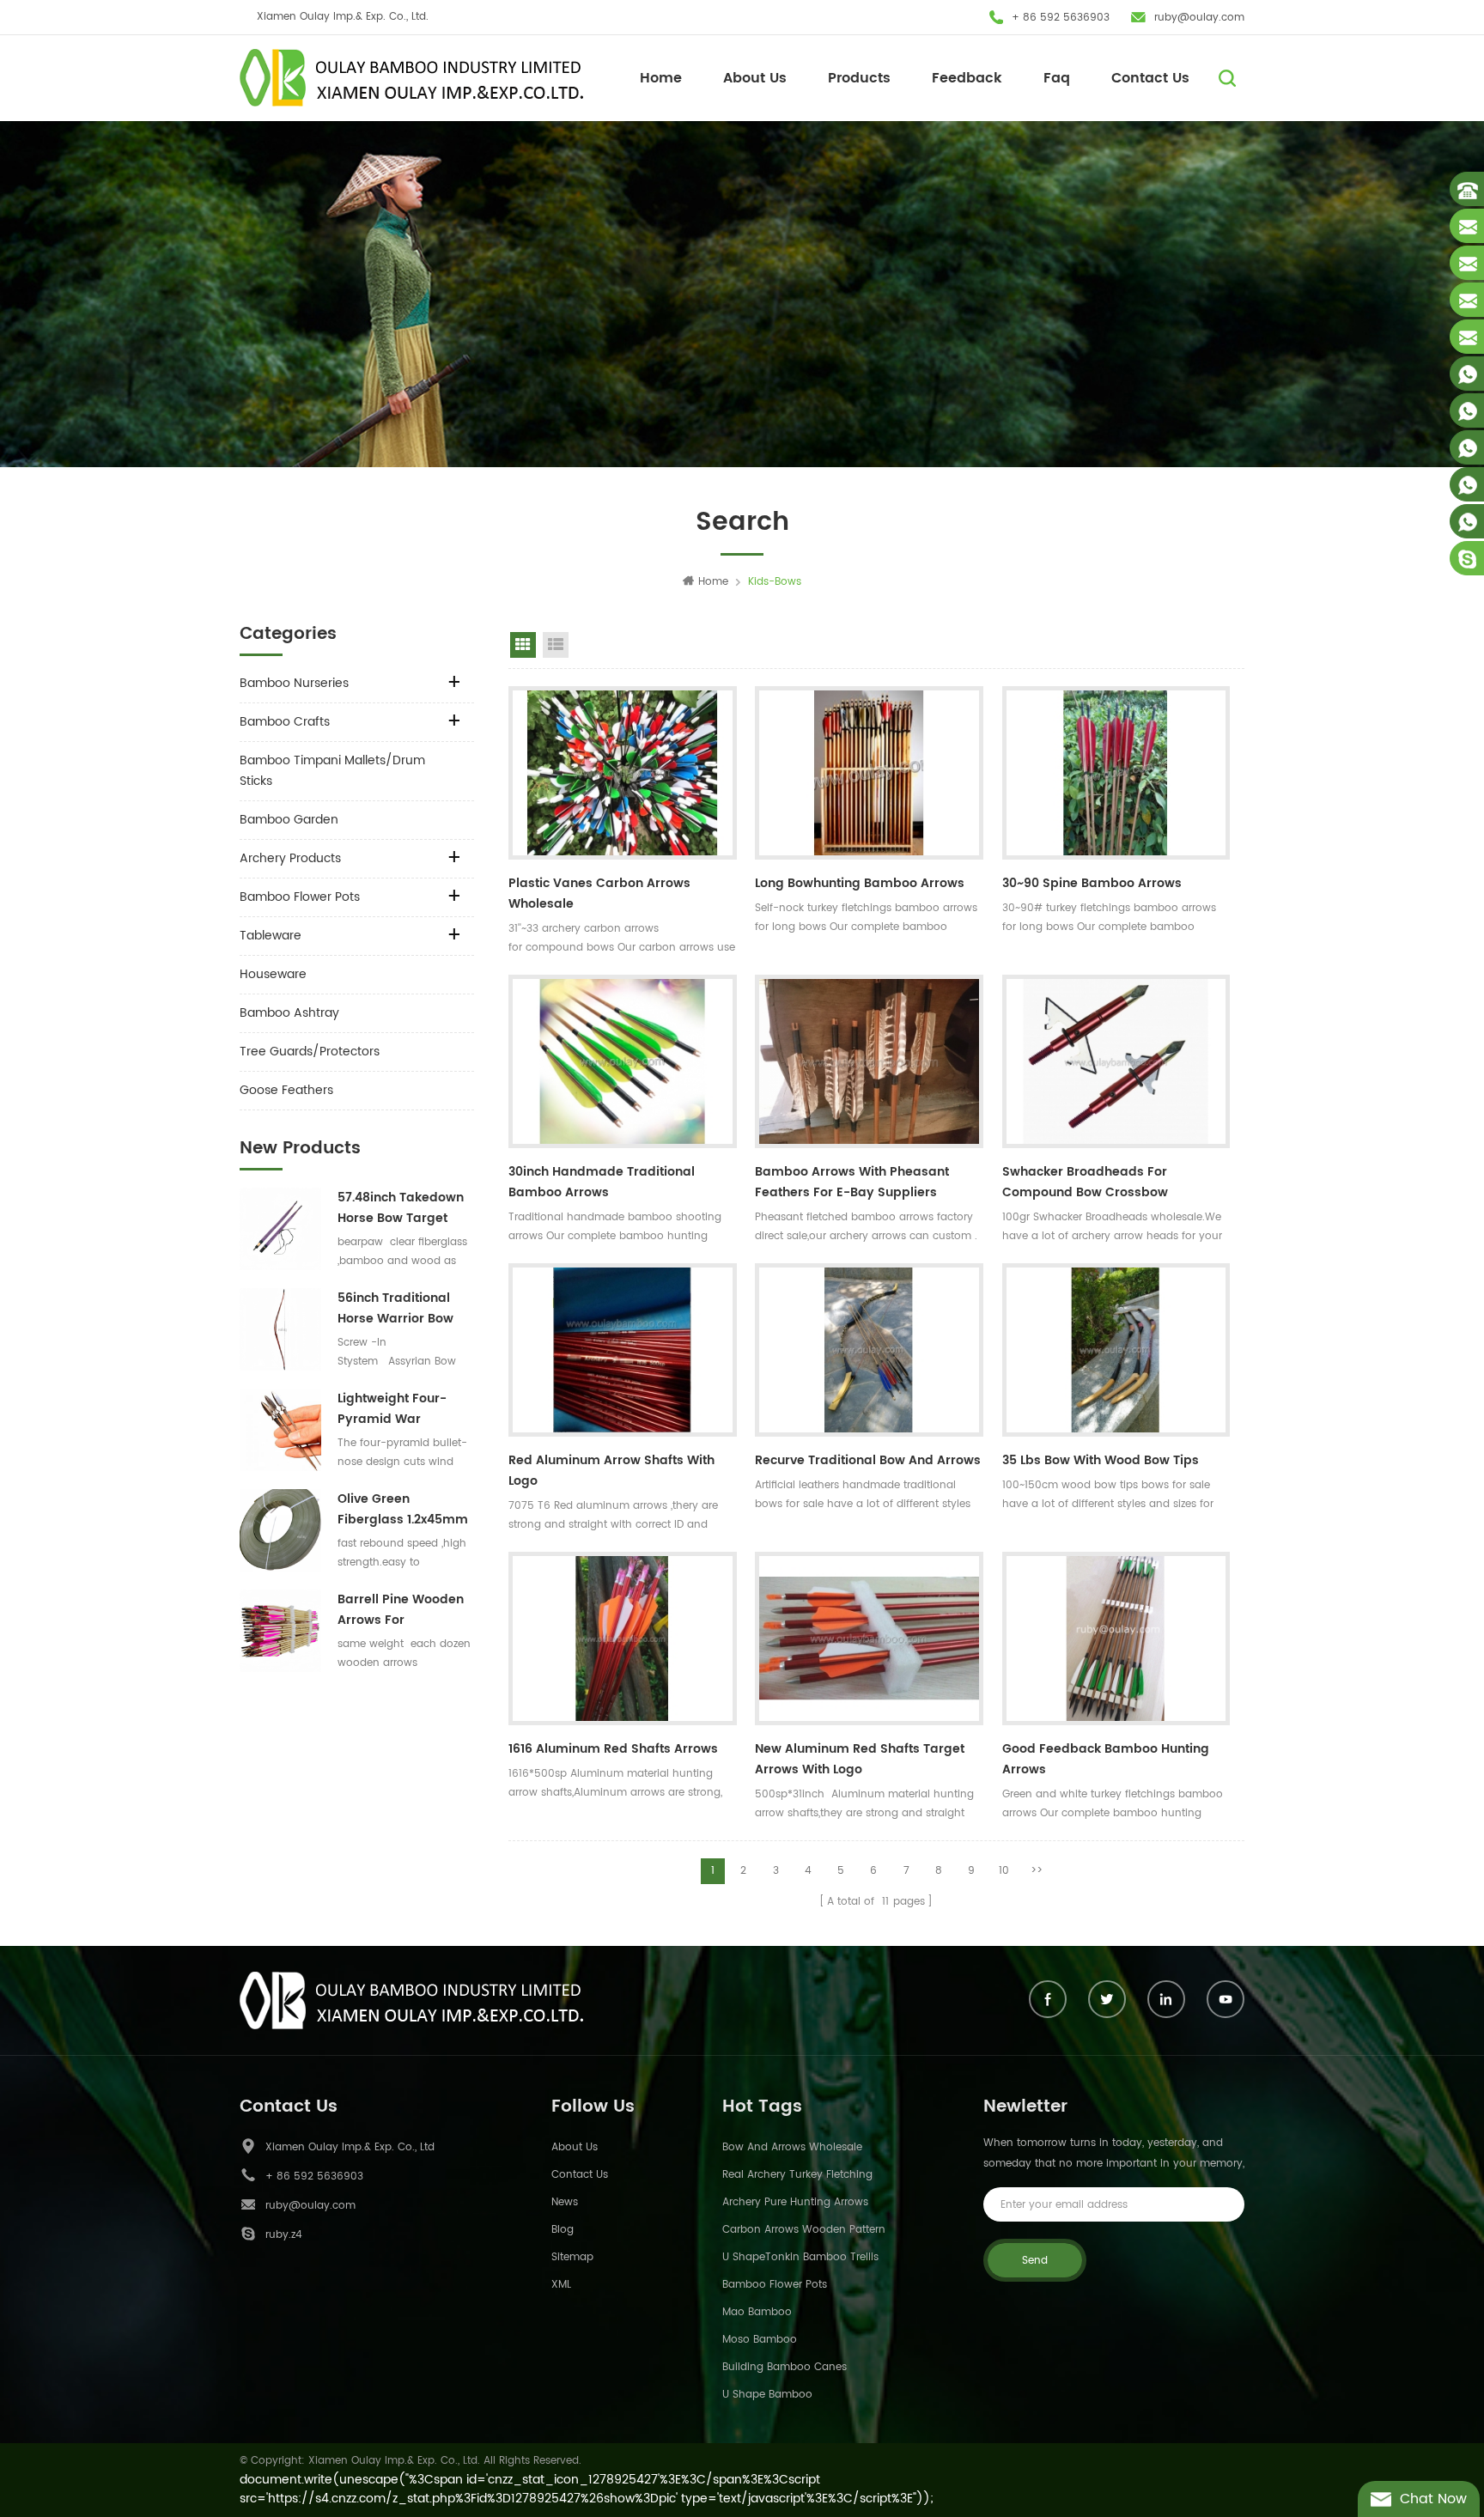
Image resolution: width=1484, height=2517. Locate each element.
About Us (755, 78)
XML (561, 2285)
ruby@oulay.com (1199, 18)
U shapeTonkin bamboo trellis (800, 2257)
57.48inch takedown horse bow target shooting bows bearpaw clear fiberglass (401, 1208)
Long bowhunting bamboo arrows (860, 883)
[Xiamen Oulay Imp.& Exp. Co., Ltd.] (411, 78)
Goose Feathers (286, 1090)
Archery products (290, 858)
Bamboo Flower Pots (300, 897)
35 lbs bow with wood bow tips (1101, 1460)
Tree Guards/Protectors (310, 1052)
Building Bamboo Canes (785, 2367)
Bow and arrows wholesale (792, 2147)
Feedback (967, 78)
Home (661, 78)
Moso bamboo (760, 2340)
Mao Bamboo (757, 2312)
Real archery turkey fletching (797, 2175)
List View (556, 645)
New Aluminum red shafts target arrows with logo (860, 1759)
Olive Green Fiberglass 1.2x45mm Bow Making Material (403, 1510)
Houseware (273, 974)
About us (575, 2147)
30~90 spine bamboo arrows (1092, 883)
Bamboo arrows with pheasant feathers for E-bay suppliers (852, 1182)
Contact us (580, 2175)
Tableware (271, 936)
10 (1004, 1871)
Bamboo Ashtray (289, 1013)
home (713, 582)
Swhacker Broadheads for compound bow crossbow (1085, 1182)
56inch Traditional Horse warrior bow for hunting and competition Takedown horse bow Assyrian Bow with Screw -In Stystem (404, 1309)
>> (1037, 1871)
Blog (563, 2230)
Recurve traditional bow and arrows (868, 1460)
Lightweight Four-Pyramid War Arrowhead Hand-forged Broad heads (402, 1409)
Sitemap (572, 2257)
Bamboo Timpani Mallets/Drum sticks (332, 771)
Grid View (523, 645)
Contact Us (1150, 78)
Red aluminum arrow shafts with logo (611, 1471)
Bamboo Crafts (285, 722)
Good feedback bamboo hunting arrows (1106, 1759)
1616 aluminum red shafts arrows (613, 1749)
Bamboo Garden (289, 820)
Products (859, 78)
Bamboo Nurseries (294, 683)
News (565, 2202)
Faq (1057, 78)
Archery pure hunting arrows (795, 2202)
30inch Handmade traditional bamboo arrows (602, 1182)
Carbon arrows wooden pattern (804, 2230)
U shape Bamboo (767, 2395)
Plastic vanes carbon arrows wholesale (599, 894)
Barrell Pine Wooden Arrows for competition (401, 1610)
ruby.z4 (284, 2235)
